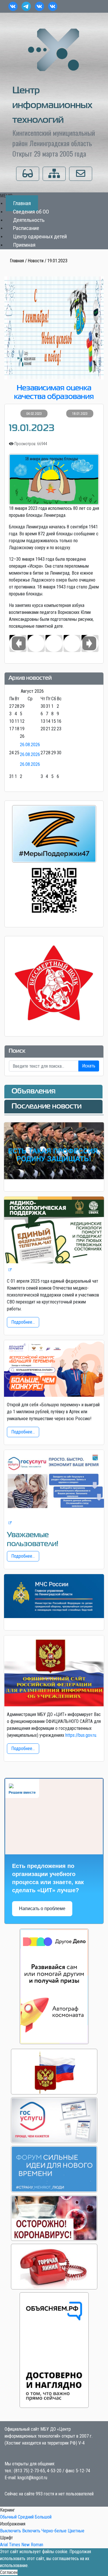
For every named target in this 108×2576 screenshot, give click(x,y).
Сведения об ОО (31, 212)
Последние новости (47, 1106)
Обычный (8, 2517)
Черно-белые (54, 2531)
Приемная (24, 245)
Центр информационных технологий (52, 106)
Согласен (9, 2572)
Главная (22, 203)
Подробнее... (23, 1322)
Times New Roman (26, 2545)
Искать (89, 1066)
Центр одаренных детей (40, 236)
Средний (26, 2517)
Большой (43, 2517)
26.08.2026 (30, 745)
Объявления (34, 1091)
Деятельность (29, 220)
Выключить (11, 2531)
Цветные (76, 2531)
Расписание (26, 228)
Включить (31, 2531)
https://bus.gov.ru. (81, 1735)
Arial (4, 2545)
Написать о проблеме (42, 1909)
